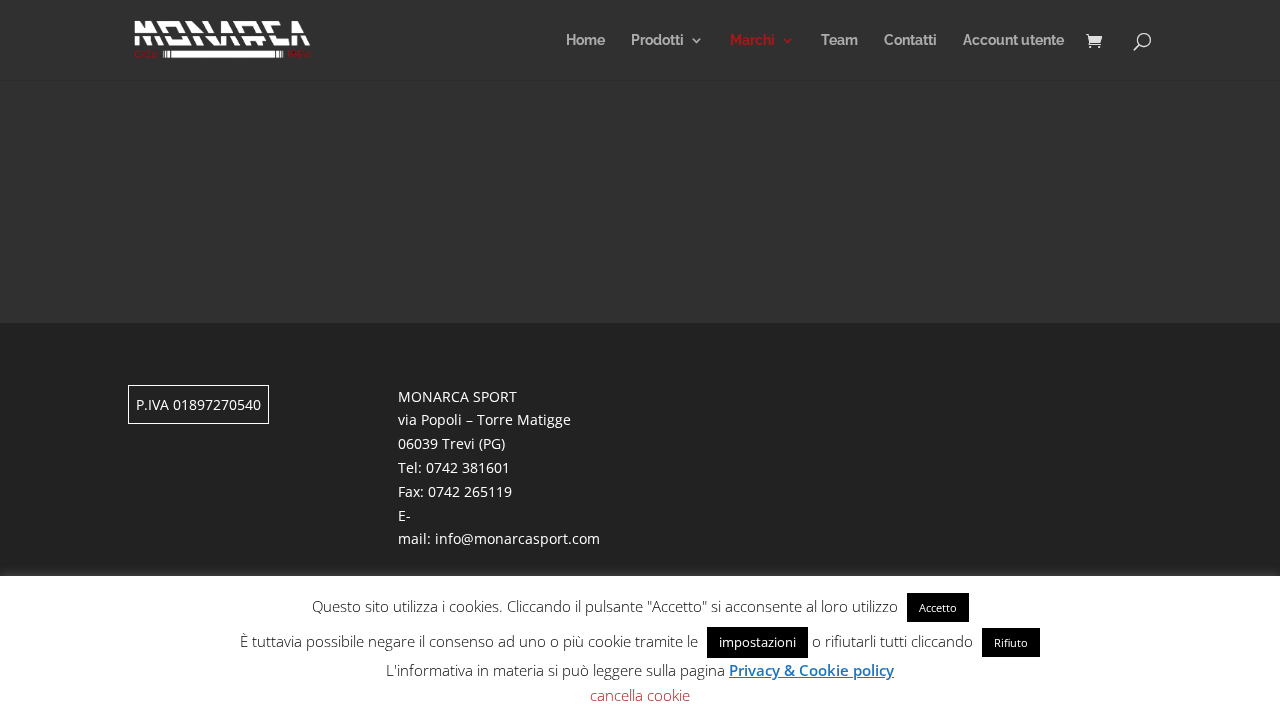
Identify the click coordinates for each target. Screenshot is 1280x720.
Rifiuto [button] (1011, 642)
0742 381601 (468, 467)
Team (839, 40)
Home (585, 40)
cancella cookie (640, 695)
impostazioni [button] (757, 642)
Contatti (910, 40)
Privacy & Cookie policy (811, 670)
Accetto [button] (938, 607)
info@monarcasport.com (517, 538)
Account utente (1013, 40)
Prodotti (657, 40)
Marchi (752, 40)
